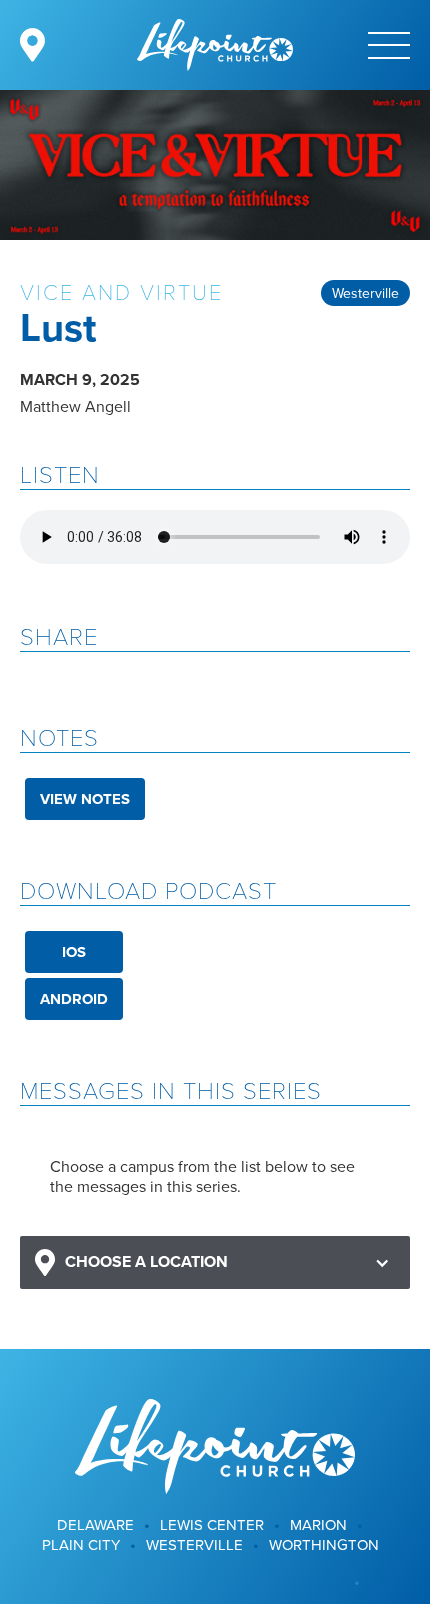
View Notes (85, 799)
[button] (215, 1262)
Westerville (365, 293)
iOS (74, 952)
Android (74, 999)
